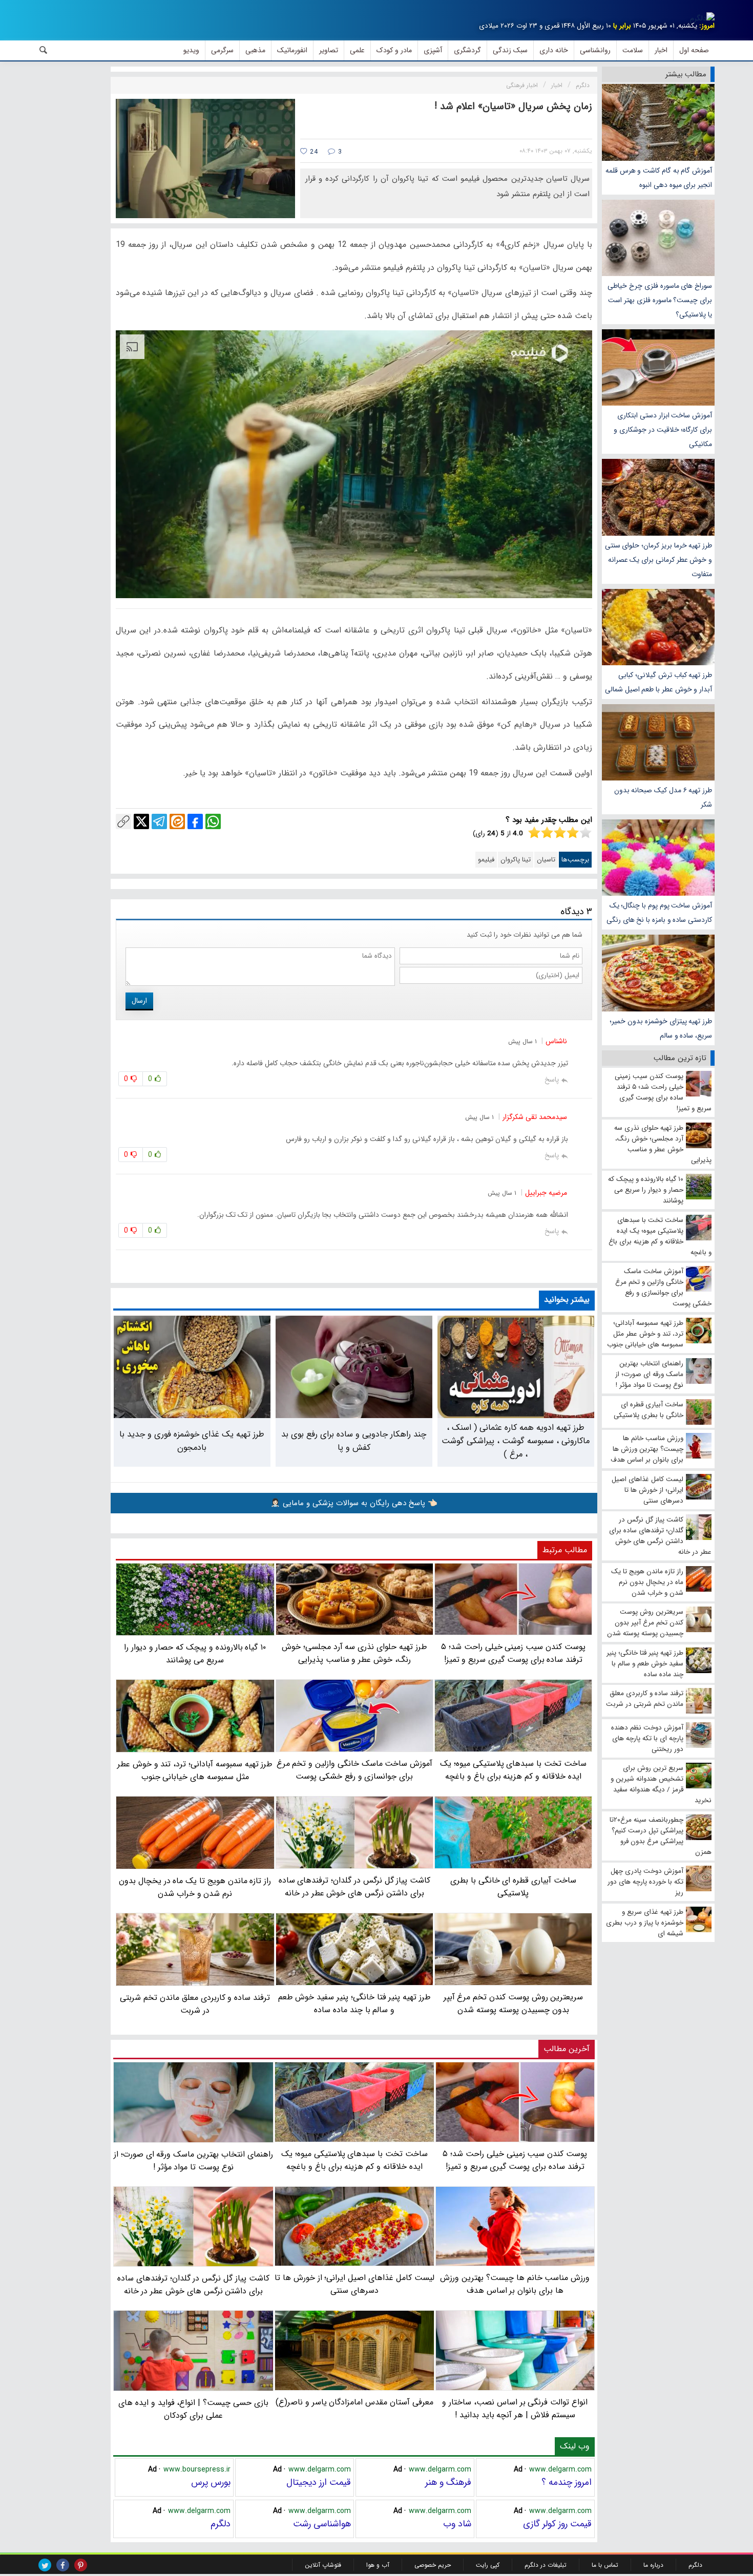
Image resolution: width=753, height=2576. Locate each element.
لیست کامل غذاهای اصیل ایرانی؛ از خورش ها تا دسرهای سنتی (354, 2284)
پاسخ (552, 1080)
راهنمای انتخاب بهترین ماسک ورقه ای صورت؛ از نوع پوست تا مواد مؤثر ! (193, 2161)
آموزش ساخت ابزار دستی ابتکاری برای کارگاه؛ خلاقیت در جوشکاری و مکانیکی (663, 430)
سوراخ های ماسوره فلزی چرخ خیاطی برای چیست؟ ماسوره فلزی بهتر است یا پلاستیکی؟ (660, 300)
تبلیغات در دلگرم (546, 2565)
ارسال (139, 1001)
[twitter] (45, 2565)
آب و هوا (378, 2565)
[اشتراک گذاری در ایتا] (177, 821)
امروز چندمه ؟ (567, 2482)
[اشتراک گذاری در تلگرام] (159, 821)
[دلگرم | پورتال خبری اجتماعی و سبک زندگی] (702, 18)
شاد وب (457, 2524)
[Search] (44, 50)
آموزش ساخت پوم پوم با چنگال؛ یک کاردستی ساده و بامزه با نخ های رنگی (659, 913)
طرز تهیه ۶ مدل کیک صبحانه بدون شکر (663, 797)
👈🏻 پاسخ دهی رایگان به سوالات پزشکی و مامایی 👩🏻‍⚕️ (354, 1503)
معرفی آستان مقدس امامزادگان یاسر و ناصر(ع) (354, 2402)
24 (313, 152)
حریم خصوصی (433, 2565)
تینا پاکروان (516, 860)
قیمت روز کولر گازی (557, 2524)
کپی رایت (488, 2565)
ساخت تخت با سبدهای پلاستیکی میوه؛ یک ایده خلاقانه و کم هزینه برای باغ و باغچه (354, 2160)
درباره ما (653, 2565)
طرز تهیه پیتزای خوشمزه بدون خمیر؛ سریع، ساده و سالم (661, 1028)
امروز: (707, 26)
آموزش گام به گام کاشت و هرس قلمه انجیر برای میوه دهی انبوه (659, 178)
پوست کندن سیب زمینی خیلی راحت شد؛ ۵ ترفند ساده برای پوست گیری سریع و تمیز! (515, 2160)
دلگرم (221, 2524)
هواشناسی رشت (322, 2524)
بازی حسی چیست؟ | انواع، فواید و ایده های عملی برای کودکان (193, 2409)
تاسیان (546, 860)
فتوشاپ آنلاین (323, 2565)
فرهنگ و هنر (448, 2482)
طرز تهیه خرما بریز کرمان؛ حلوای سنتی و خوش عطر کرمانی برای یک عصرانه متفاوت (658, 560)
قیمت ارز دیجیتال (319, 2482)
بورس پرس (211, 2482)
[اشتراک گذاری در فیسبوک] (195, 821)
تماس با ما (605, 2565)
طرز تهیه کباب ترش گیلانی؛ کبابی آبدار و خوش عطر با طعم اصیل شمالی (658, 682)
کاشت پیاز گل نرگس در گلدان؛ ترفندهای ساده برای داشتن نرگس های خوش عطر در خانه (193, 2285)
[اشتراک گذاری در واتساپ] (213, 821)
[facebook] (63, 2565)
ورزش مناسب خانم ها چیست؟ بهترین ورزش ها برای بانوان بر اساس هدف (515, 2284)
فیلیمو (486, 860)
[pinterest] (81, 2565)
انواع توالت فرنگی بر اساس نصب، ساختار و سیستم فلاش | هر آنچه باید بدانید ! (515, 2409)
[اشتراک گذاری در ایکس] (141, 821)
